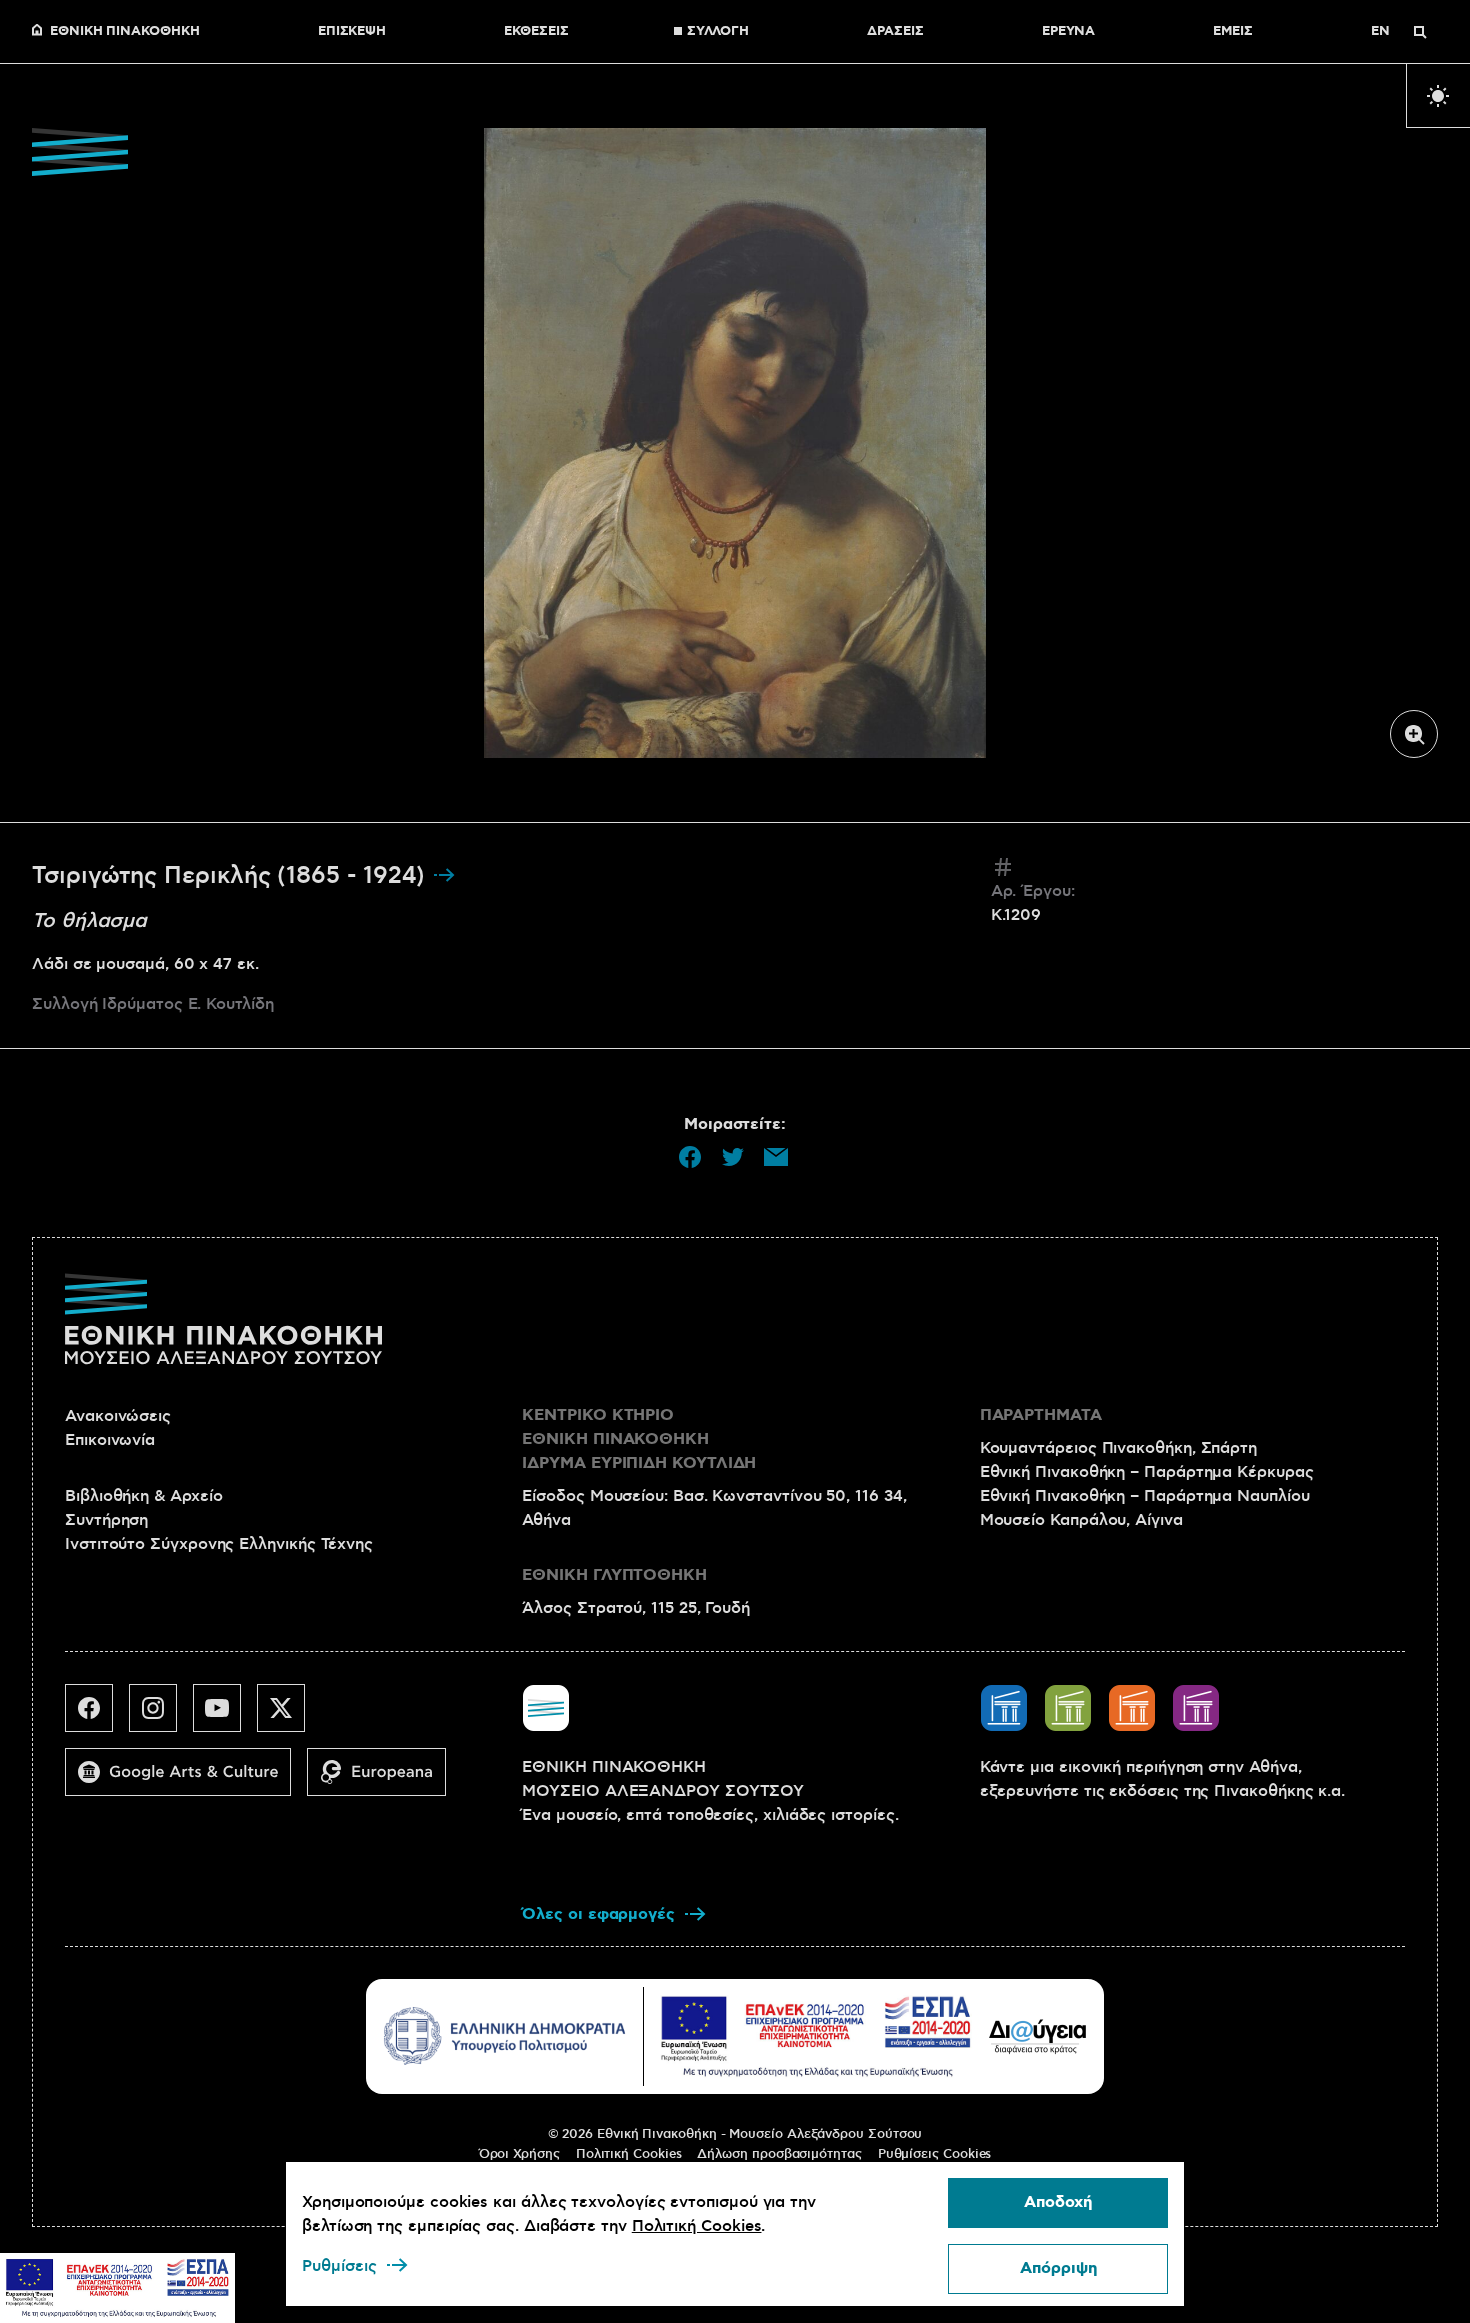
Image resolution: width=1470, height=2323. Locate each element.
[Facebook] (97, 1716)
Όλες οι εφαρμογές (598, 1914)
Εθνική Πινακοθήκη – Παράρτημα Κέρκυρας (1147, 1472)
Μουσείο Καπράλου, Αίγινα (1081, 1520)
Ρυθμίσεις (339, 2266)
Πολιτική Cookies (629, 2154)
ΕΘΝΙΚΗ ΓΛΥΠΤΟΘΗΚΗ (614, 1575)
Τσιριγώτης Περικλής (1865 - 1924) (232, 876)
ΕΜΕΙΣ (1233, 32)
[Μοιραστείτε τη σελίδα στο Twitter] (733, 1157)
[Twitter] (289, 1716)
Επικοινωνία (110, 1440)
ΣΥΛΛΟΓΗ (718, 32)
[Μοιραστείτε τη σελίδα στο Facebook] (690, 1157)
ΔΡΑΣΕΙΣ (895, 32)
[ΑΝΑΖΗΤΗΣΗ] (1420, 32)
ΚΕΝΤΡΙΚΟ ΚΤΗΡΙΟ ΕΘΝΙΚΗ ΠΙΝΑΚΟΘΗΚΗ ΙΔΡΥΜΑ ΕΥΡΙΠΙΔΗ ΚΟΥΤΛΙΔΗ (639, 1439)
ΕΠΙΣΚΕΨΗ (352, 32)
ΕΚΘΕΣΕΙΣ (536, 32)
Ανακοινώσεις (118, 1416)
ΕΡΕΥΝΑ (1069, 32)
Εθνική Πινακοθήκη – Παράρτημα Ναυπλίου (1145, 1496)
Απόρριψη (1058, 2268)
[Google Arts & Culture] (186, 1780)
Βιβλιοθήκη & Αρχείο (143, 1496)
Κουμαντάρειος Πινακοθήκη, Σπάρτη (1118, 1448)
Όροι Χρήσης (519, 2154)
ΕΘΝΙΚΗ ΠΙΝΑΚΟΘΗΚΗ (125, 32)
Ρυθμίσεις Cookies (935, 2154)
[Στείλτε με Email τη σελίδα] (776, 1157)
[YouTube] (225, 1716)
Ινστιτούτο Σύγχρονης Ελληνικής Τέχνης (219, 1544)
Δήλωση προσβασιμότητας (779, 2154)
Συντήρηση (106, 1520)
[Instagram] (161, 1716)
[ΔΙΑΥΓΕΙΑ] (1038, 2036)
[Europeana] (384, 1780)
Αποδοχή (1058, 2202)
